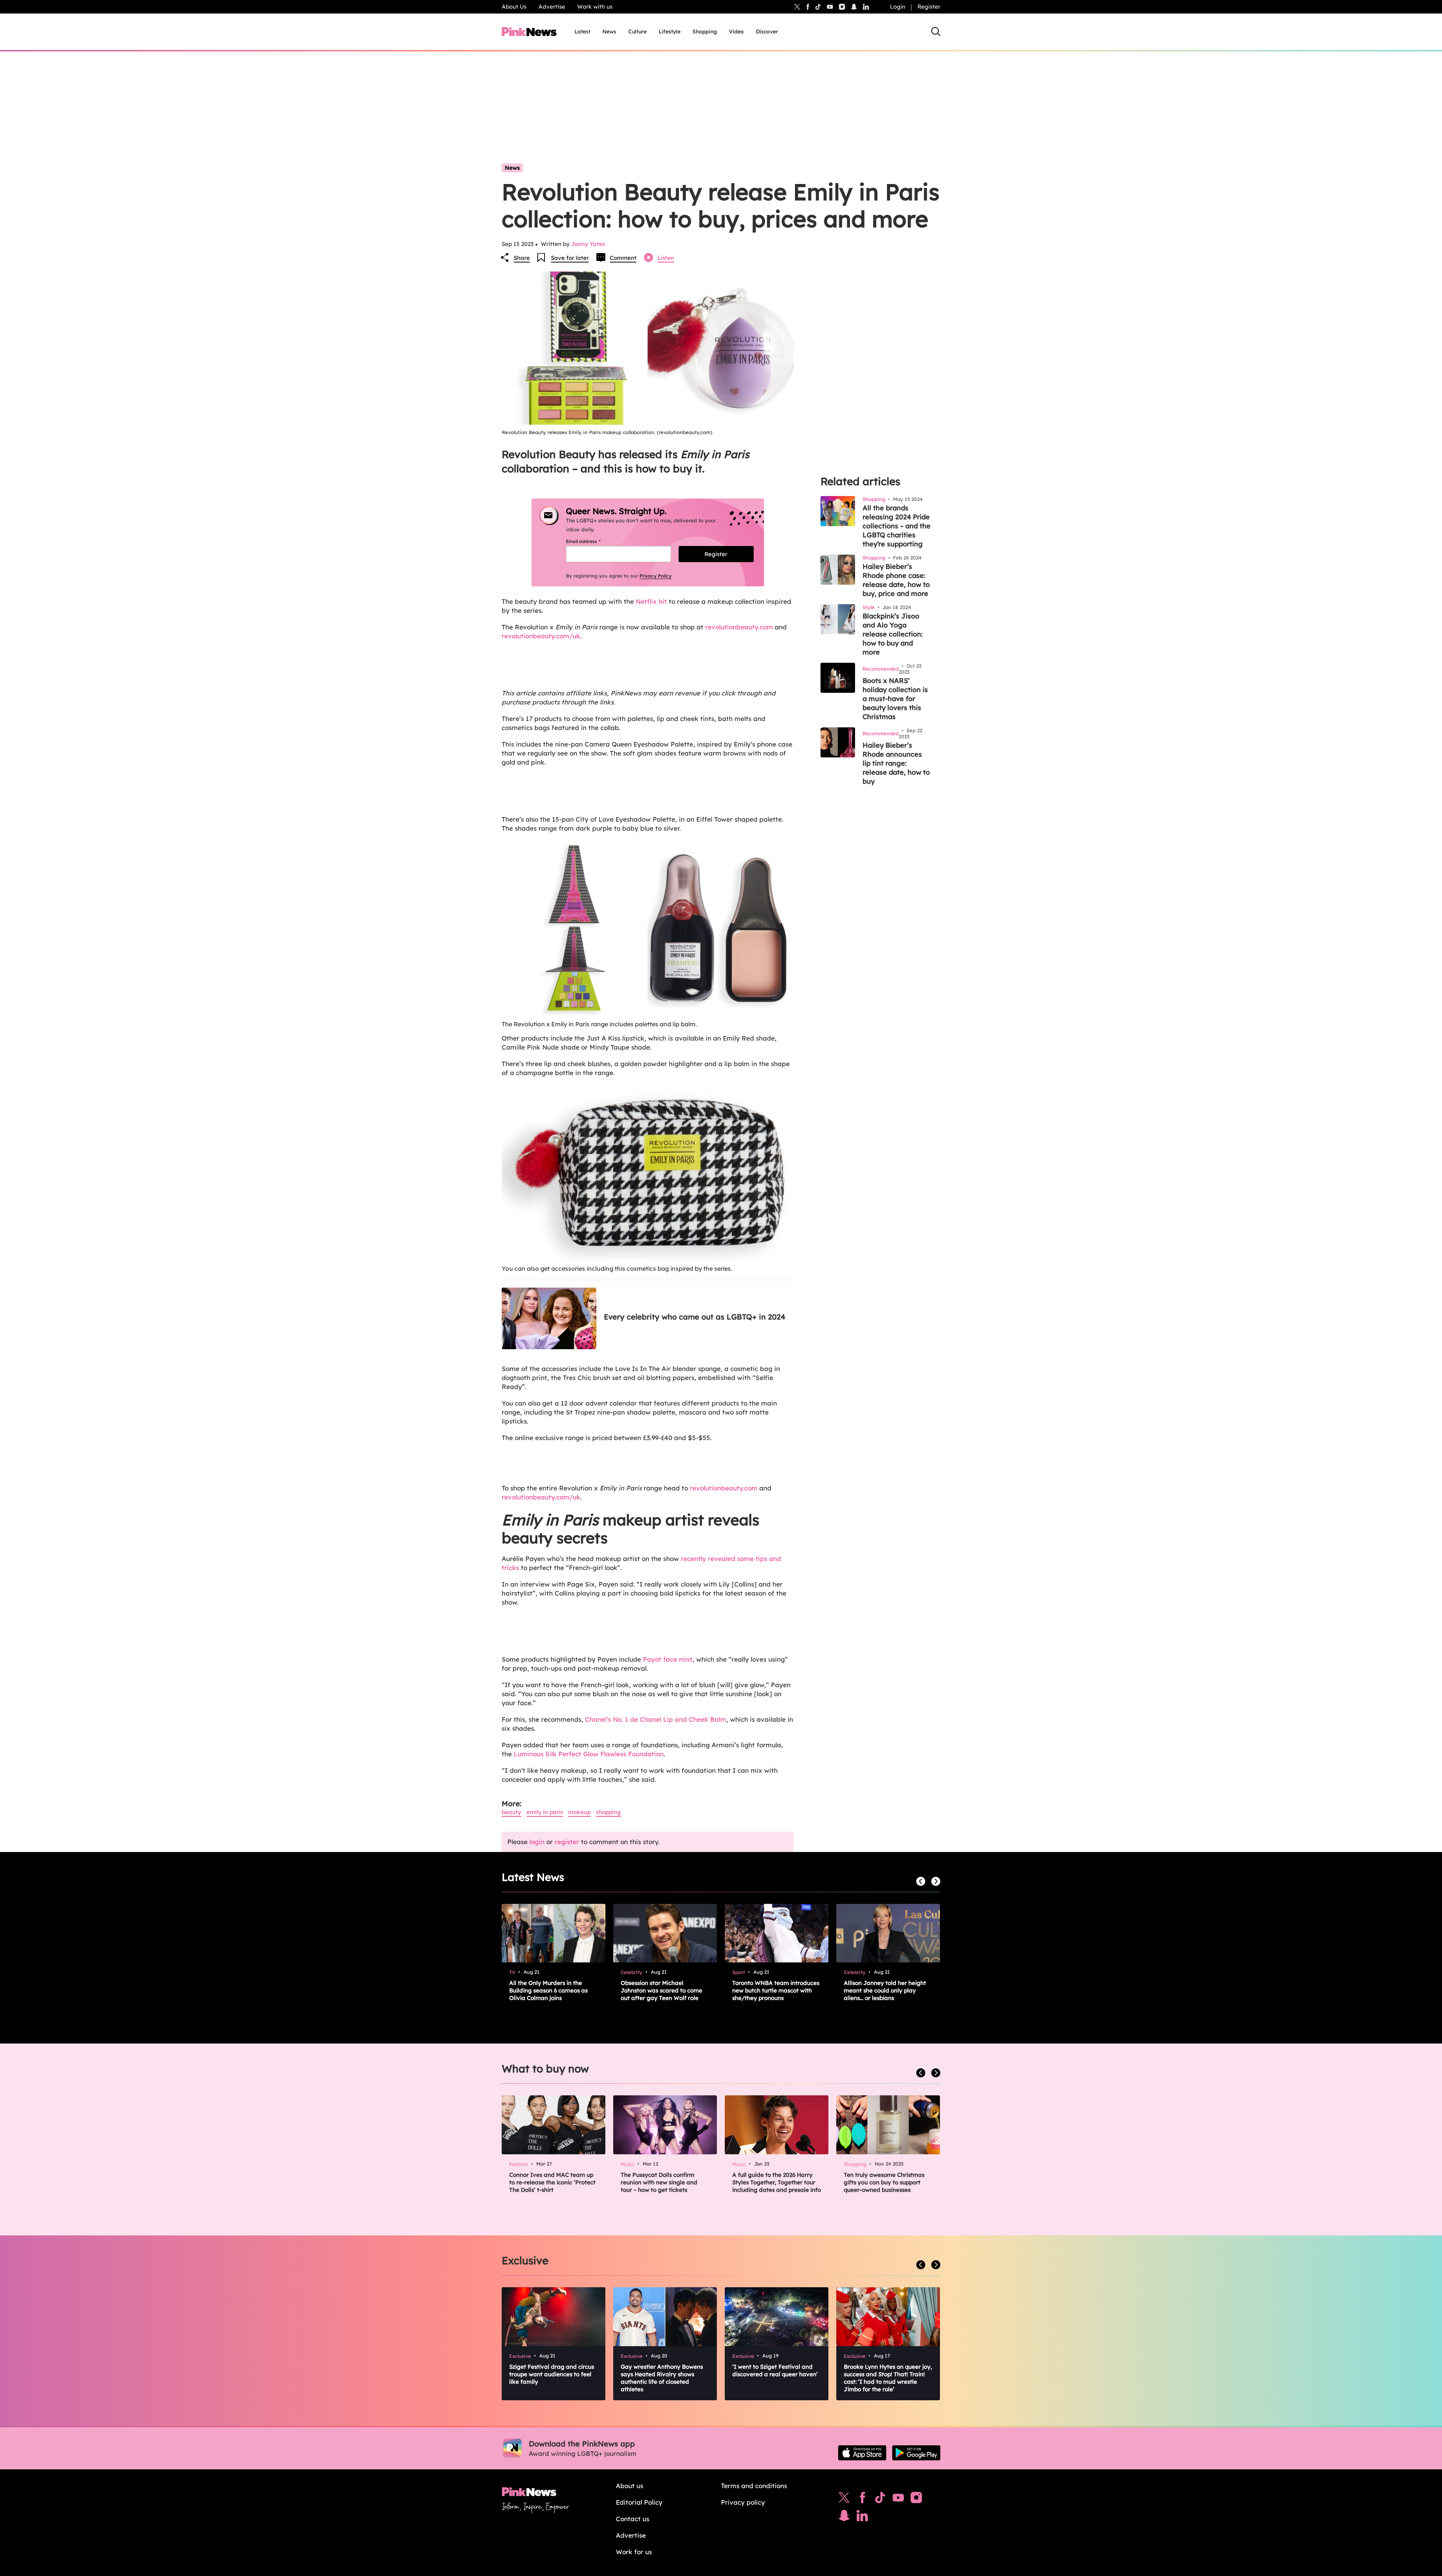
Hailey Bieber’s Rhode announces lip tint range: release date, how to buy (896, 763)
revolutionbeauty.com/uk (541, 636)
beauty (511, 1812)
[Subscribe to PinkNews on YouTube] (898, 2499)
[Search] (936, 32)
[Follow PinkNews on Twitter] (844, 2499)
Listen (666, 258)
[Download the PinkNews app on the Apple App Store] (862, 2453)
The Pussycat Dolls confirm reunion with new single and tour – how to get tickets (659, 2182)
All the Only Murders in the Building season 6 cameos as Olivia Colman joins (548, 1990)
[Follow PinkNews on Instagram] (916, 2499)
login (537, 1842)
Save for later (570, 258)
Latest (582, 32)
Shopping (705, 32)
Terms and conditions (754, 2486)
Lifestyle (670, 32)
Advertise (552, 7)
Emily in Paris (545, 1812)
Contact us (633, 2519)
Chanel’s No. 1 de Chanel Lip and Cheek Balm (656, 1719)
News (609, 32)
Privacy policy (743, 2502)
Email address (592, 541)
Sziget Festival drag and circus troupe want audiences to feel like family (552, 2374)
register (567, 1842)
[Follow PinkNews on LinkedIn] (866, 7)
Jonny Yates (588, 244)
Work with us (595, 7)
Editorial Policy (639, 2502)
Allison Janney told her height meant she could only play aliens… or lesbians (885, 1990)
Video (736, 32)
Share (522, 258)
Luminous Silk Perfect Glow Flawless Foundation (588, 1754)
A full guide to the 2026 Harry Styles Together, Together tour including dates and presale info (777, 2182)
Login (898, 7)
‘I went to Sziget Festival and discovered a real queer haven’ (775, 2370)
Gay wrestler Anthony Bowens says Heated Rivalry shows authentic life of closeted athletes (662, 2378)
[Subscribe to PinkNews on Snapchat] (844, 2517)
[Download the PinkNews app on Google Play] (916, 2453)
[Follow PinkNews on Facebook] (862, 2499)
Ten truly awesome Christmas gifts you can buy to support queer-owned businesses (884, 2182)
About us (630, 2486)
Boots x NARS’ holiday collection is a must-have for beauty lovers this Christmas (895, 699)
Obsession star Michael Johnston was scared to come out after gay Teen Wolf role (661, 1990)
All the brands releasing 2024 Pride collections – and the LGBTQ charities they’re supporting (897, 526)
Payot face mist (668, 1659)
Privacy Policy (655, 576)
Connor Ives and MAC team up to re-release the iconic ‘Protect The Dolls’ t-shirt (552, 2182)
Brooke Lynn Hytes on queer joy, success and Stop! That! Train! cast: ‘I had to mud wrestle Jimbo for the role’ (888, 2378)
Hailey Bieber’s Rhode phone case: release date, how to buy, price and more (896, 580)
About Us (514, 7)
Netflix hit (650, 601)
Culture (637, 32)
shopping (608, 1812)
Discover (767, 32)
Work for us (634, 2552)
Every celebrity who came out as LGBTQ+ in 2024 (695, 1317)
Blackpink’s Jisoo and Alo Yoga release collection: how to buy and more (893, 634)
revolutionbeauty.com (740, 627)
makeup (579, 1812)
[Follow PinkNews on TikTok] (880, 2499)
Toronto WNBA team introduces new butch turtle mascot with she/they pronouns (776, 1990)
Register (929, 7)
